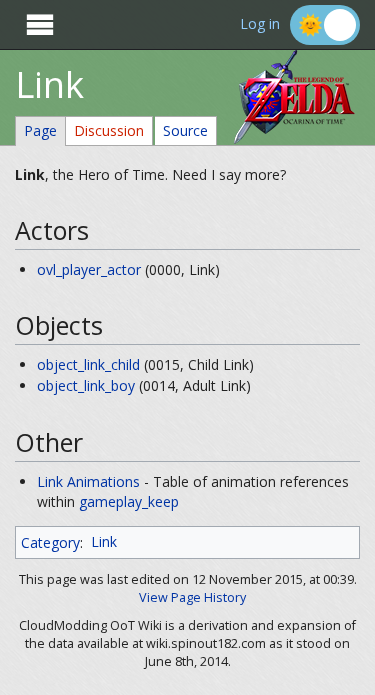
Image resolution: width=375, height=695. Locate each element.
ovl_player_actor (89, 269)
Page (40, 130)
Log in (260, 24)
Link (104, 541)
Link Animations (88, 481)
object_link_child (88, 364)
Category (50, 541)
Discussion (109, 130)
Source (185, 130)
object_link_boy (86, 385)
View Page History (192, 597)
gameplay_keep (129, 501)
